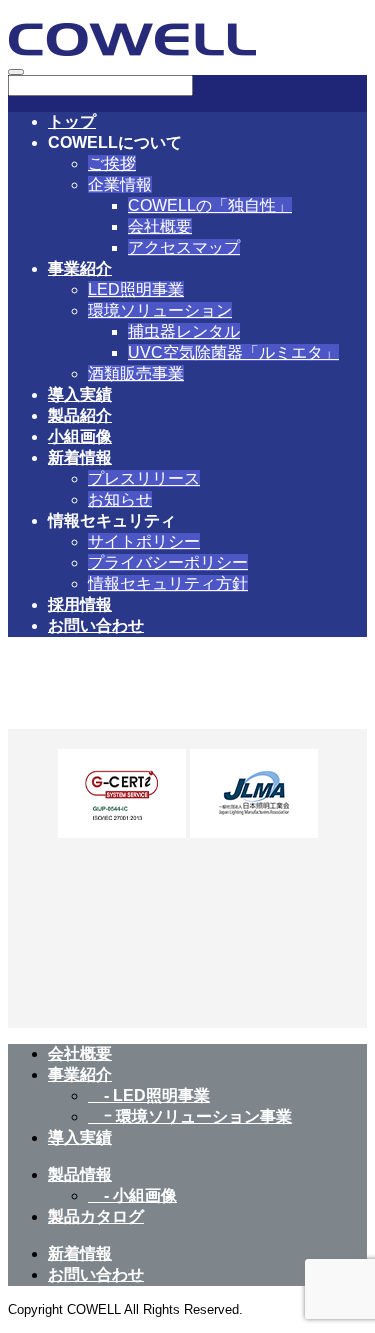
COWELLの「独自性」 (210, 205)
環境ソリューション (160, 310)
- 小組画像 (132, 1195)
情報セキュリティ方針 (168, 583)
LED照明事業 (136, 289)
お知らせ (120, 499)
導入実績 (80, 394)
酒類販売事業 (136, 373)
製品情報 (80, 1174)
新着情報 (80, 457)
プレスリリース (144, 478)
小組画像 (80, 436)
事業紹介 (80, 268)
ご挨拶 (112, 163)
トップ (72, 121)
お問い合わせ (96, 625)
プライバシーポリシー (168, 562)
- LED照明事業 (149, 1095)
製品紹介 (80, 415)
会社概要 (160, 226)
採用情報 (80, 604)
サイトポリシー (144, 541)
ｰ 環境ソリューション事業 (190, 1116)
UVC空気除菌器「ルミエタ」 (233, 352)
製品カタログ (96, 1216)
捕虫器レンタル (184, 331)
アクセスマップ (184, 247)
